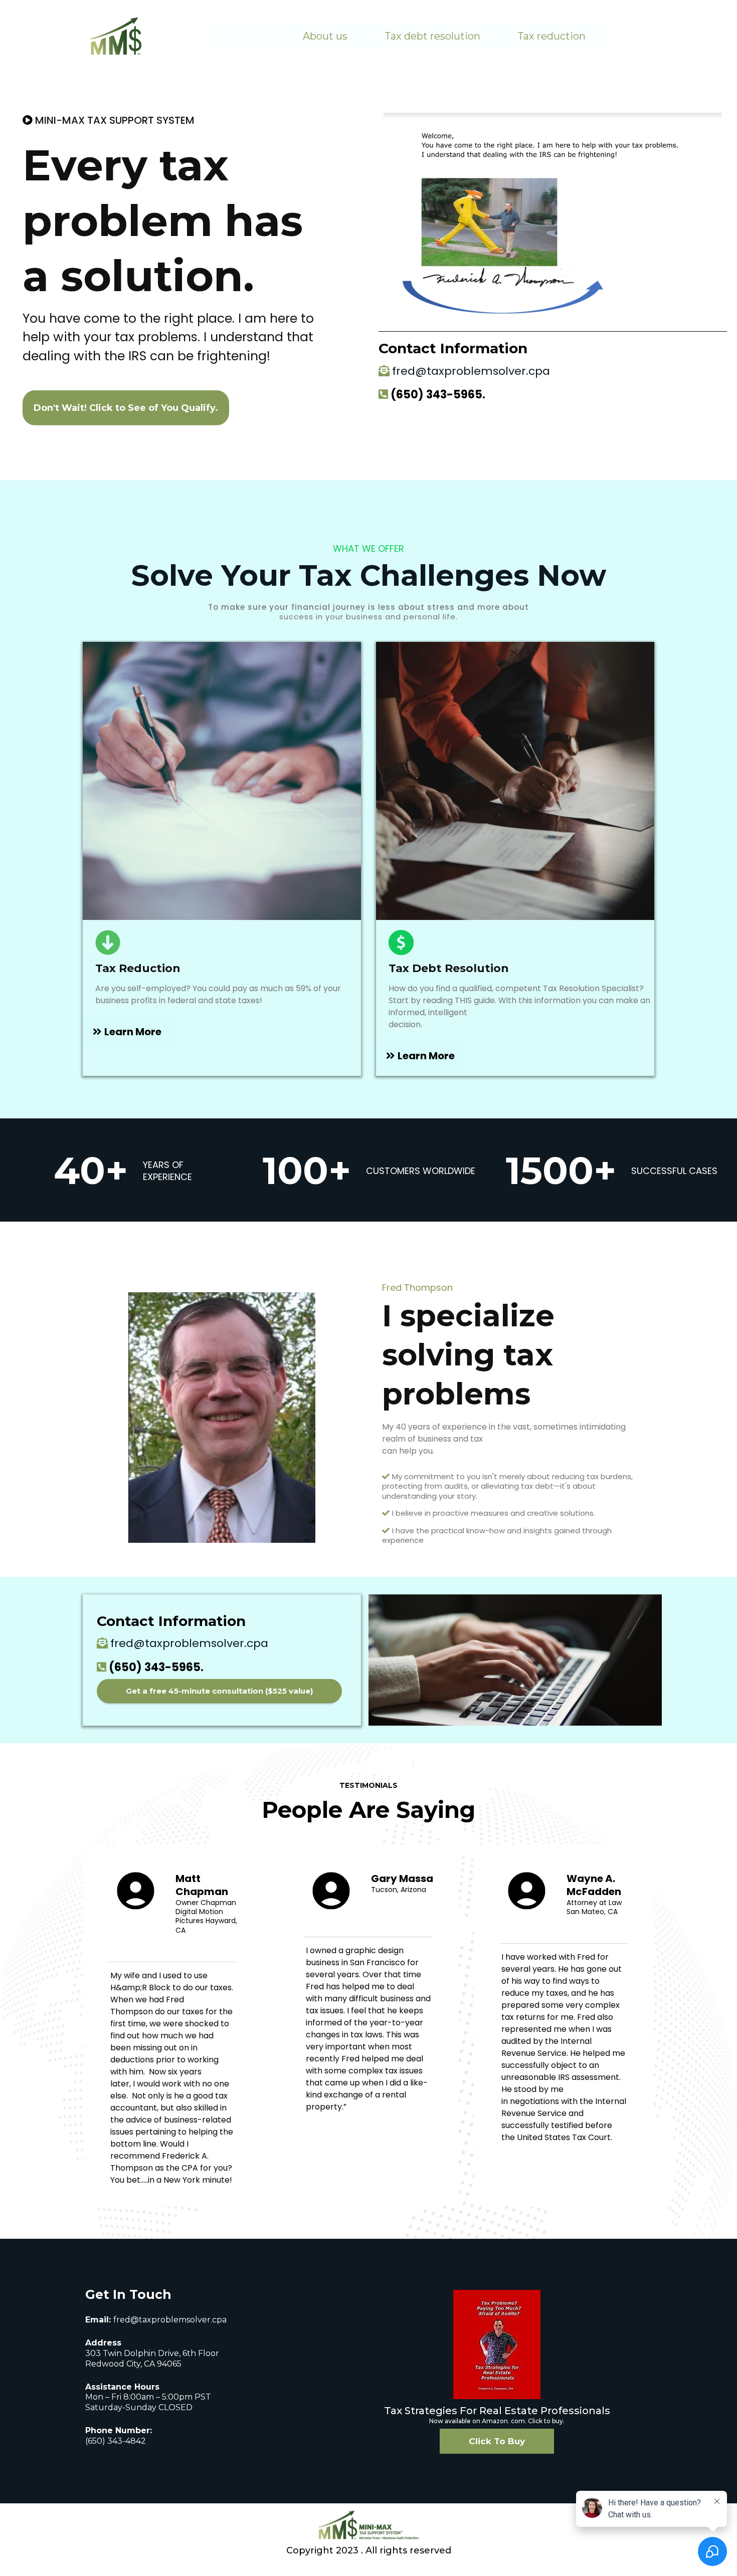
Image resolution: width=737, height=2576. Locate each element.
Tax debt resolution (432, 36)
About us (325, 36)
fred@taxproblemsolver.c (165, 2320)
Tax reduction (551, 36)
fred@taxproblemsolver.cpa (471, 371)
